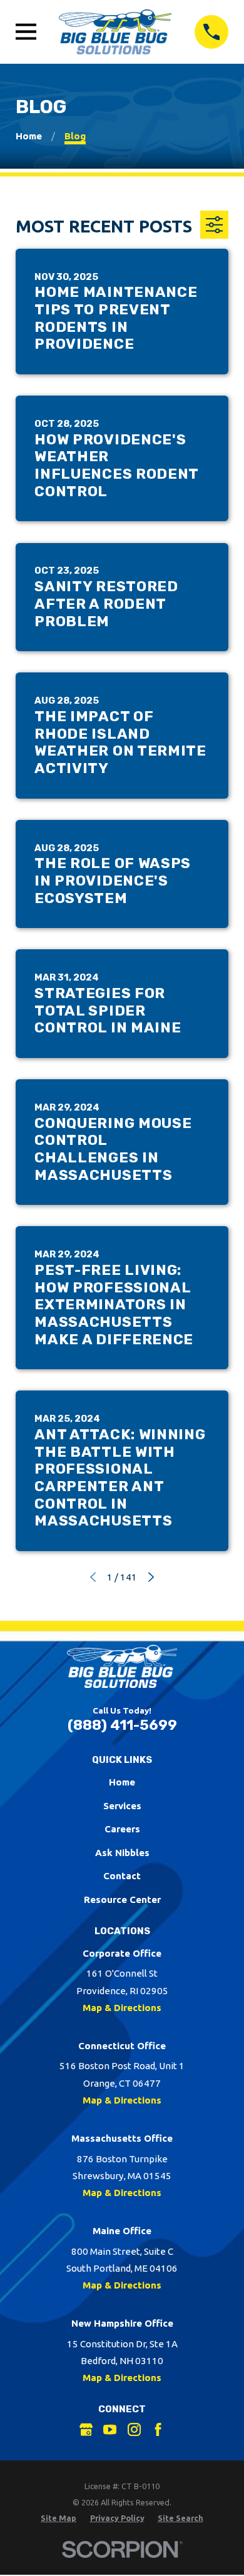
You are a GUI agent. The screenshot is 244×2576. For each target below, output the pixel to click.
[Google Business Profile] (86, 2429)
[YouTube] (110, 2429)
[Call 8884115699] (211, 32)
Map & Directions (122, 2008)
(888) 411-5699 (122, 1725)
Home (122, 1782)
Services (122, 1806)
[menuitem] (58, 2518)
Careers (122, 1829)
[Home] (115, 32)
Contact (122, 1876)
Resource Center (122, 1900)
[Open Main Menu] (26, 32)
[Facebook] (158, 2429)
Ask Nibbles (122, 1853)
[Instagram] (134, 2429)
